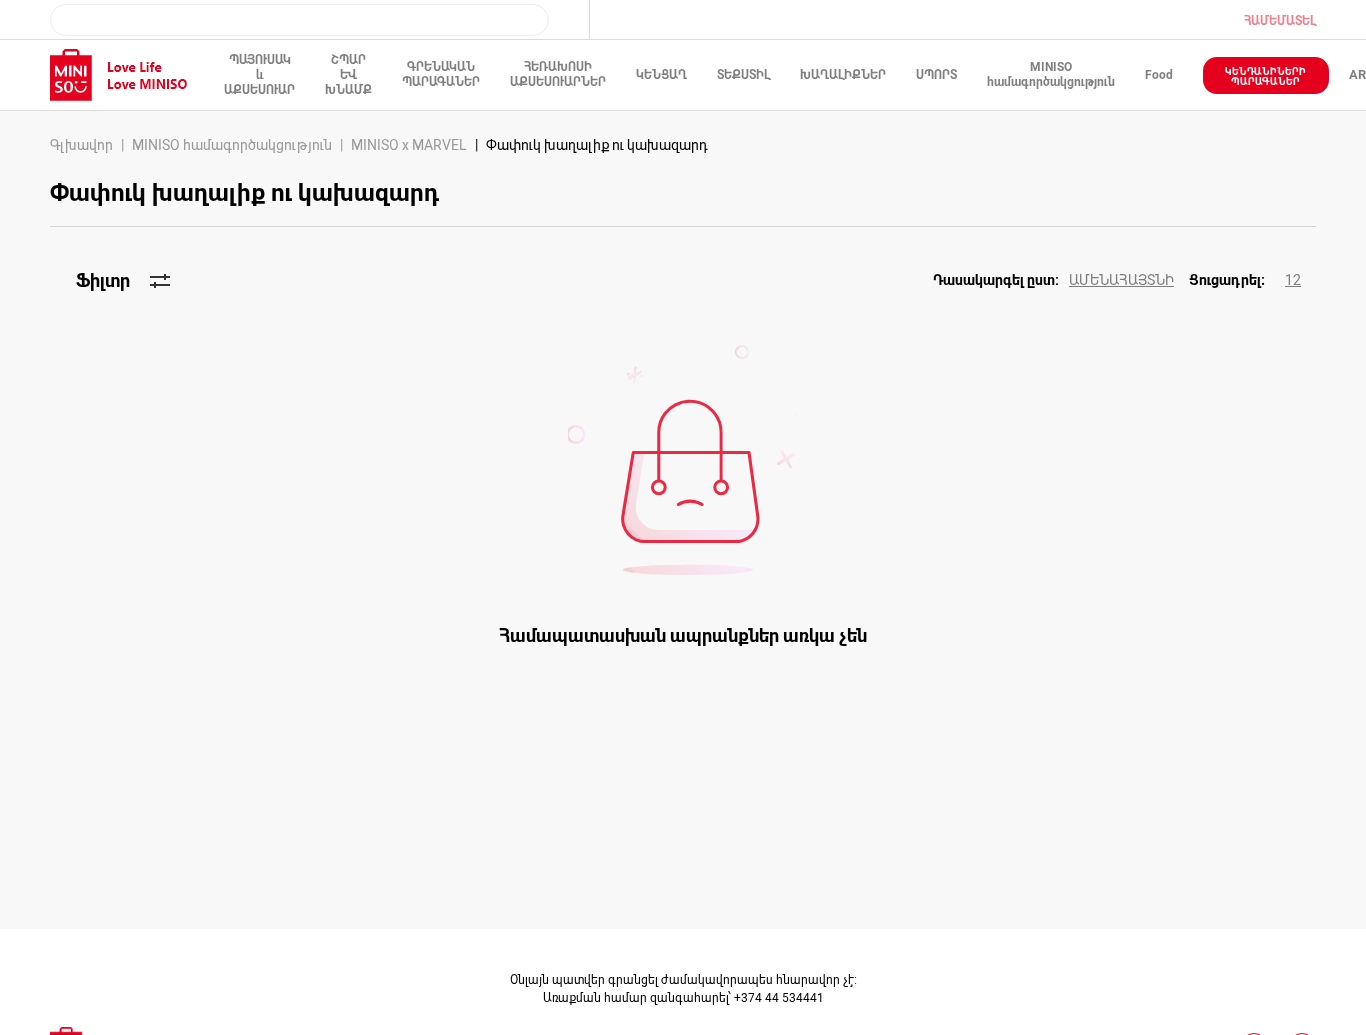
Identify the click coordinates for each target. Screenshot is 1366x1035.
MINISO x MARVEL (409, 145)
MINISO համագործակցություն (232, 145)
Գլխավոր (81, 145)
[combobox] (299, 20)
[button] (1061, 281)
